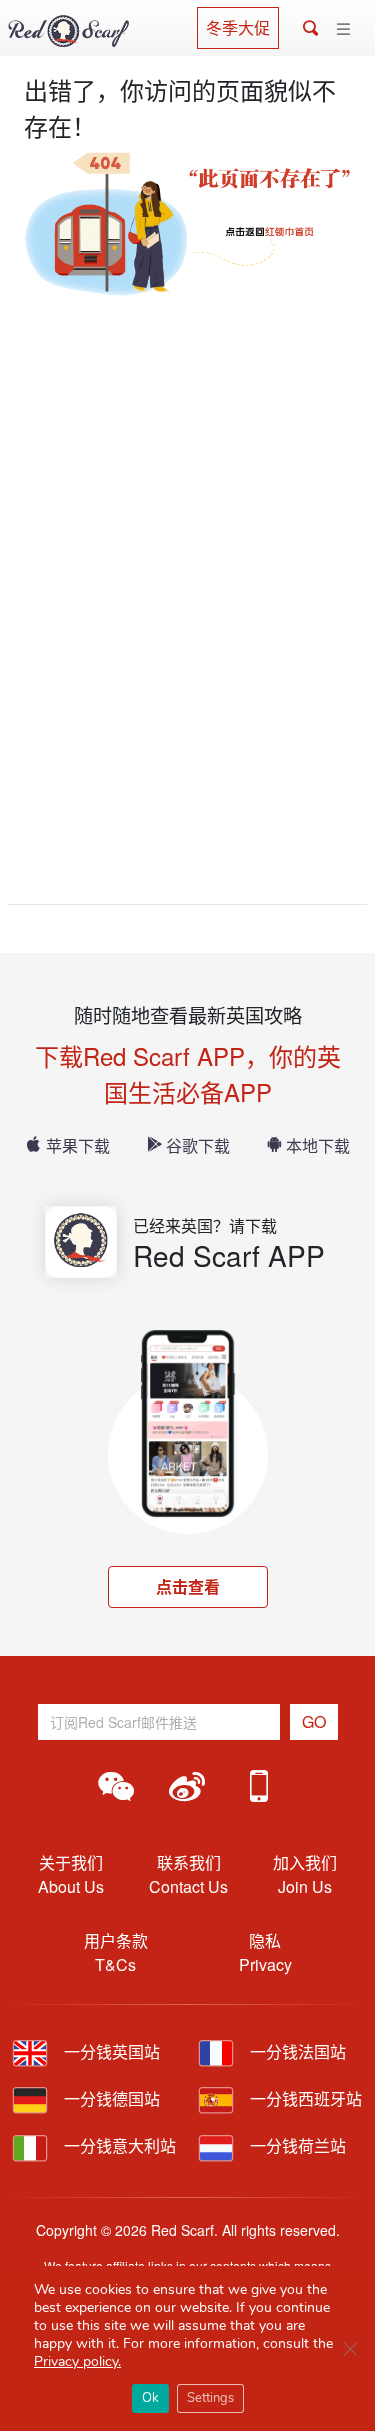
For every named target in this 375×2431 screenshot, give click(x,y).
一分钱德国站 (110, 2098)
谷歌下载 (198, 1145)
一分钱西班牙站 (304, 2098)
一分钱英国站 (110, 2051)
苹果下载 (78, 1145)
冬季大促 (238, 27)
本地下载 (318, 1145)
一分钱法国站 (296, 2051)
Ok (150, 2398)
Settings (210, 2398)
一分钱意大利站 (118, 2145)
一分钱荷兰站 (296, 2145)
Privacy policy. (77, 2361)
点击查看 (188, 1586)
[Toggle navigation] (343, 29)
